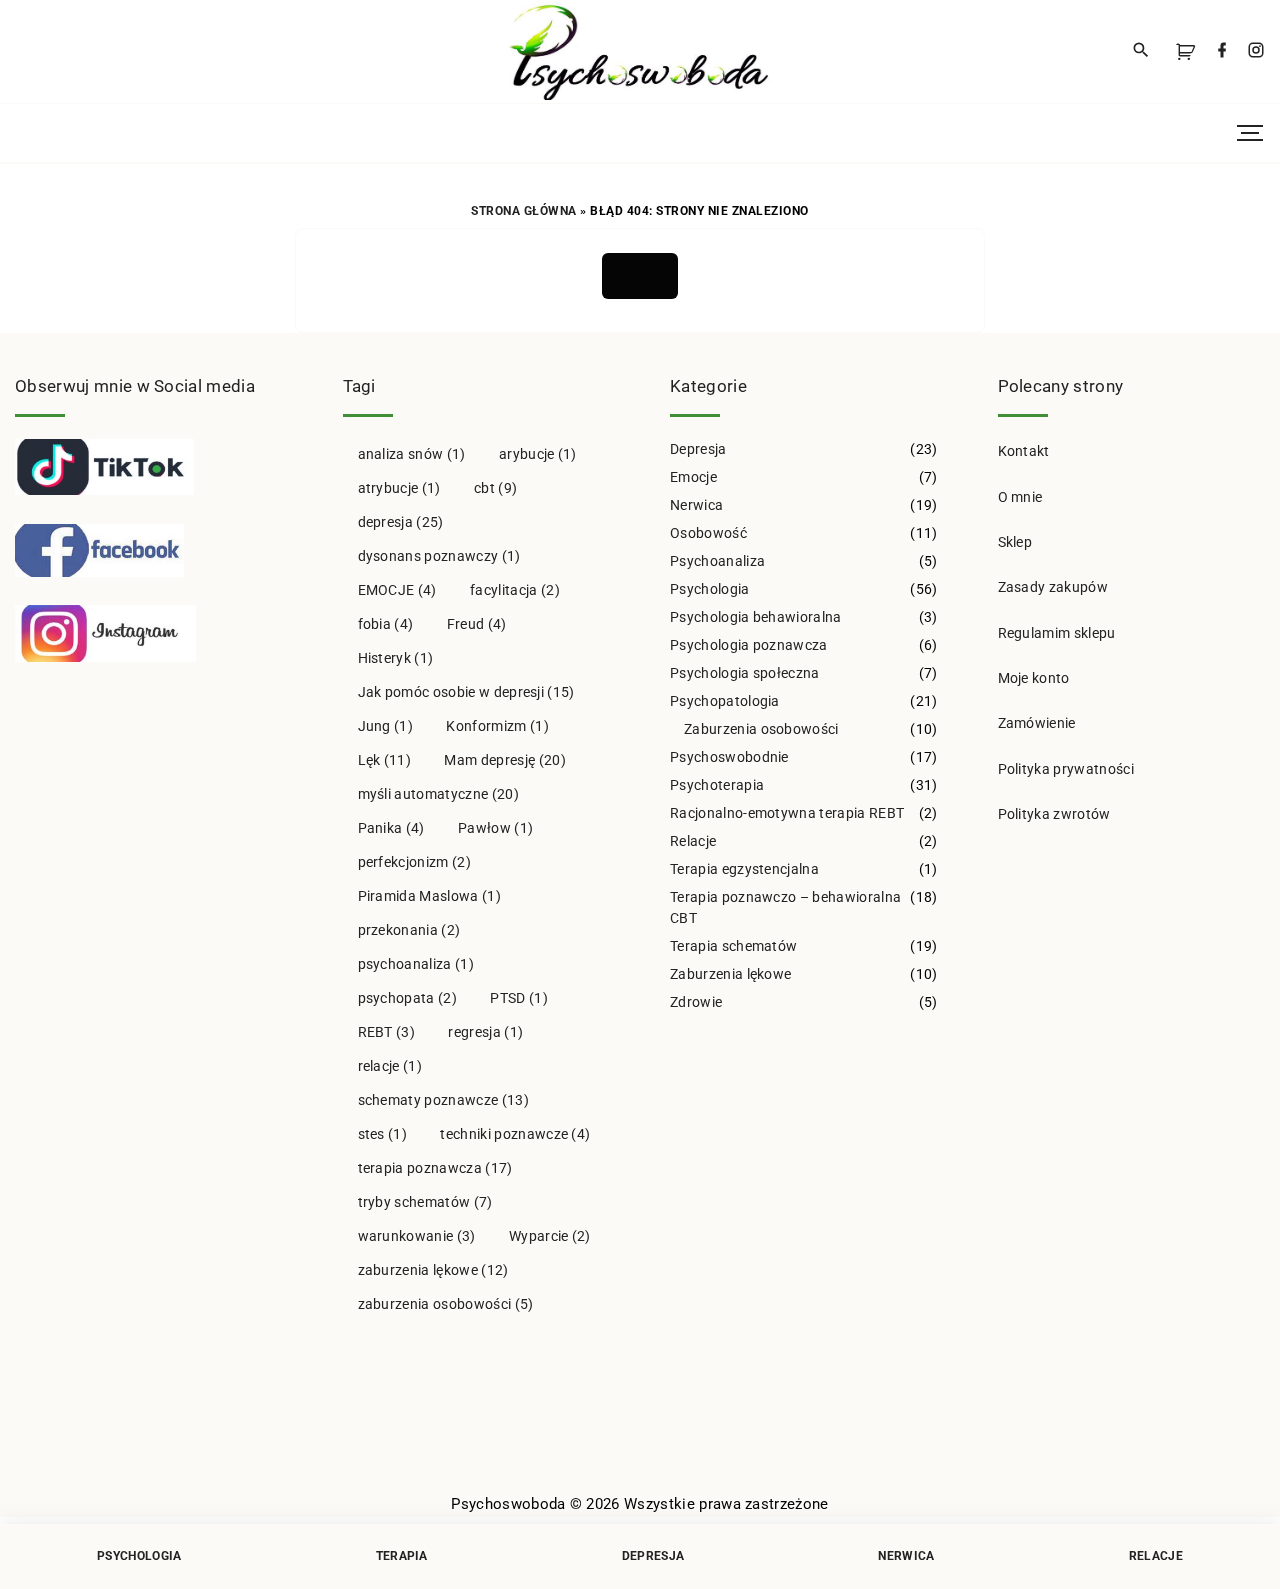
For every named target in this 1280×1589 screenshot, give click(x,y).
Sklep (1015, 542)
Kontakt (1024, 451)
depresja (401, 522)
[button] (1189, 51)
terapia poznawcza (435, 1168)
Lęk (385, 760)
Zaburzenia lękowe (730, 974)
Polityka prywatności (1066, 769)
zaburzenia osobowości (446, 1304)
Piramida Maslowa (429, 896)
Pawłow (495, 828)
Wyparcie (550, 1236)
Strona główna (524, 211)
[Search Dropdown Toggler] (1141, 51)
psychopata (407, 998)
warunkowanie (417, 1236)
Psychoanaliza (717, 561)
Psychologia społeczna (745, 673)
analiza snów (412, 454)
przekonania (409, 930)
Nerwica (696, 505)
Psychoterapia (717, 785)
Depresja (698, 449)
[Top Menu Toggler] (1250, 133)
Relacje (693, 841)
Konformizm (497, 726)
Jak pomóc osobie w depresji (466, 692)
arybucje (538, 454)
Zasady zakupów (1053, 587)
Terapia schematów (733, 946)
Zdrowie (696, 1002)
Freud (477, 624)
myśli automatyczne (438, 794)
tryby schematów (425, 1202)
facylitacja (515, 590)
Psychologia (710, 589)
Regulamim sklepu (1057, 633)
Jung (386, 726)
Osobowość (708, 533)
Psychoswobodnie (729, 757)
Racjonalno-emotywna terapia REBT (787, 813)
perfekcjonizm (414, 862)
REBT (387, 1032)
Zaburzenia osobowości (761, 729)
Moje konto (1034, 678)
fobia (386, 624)
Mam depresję (504, 760)
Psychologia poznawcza (749, 645)
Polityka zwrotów (1054, 814)
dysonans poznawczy (439, 556)
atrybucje (399, 488)
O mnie (1020, 497)
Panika (391, 828)
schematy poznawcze (443, 1100)
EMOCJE (397, 590)
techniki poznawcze (515, 1134)
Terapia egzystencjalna (744, 869)
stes (383, 1134)
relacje (390, 1066)
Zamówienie (1037, 723)
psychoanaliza (416, 964)
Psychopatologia (725, 701)
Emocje (693, 477)
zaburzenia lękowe (433, 1270)
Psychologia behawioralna (756, 617)
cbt (495, 488)
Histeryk (396, 658)
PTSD (519, 998)
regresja (485, 1032)
